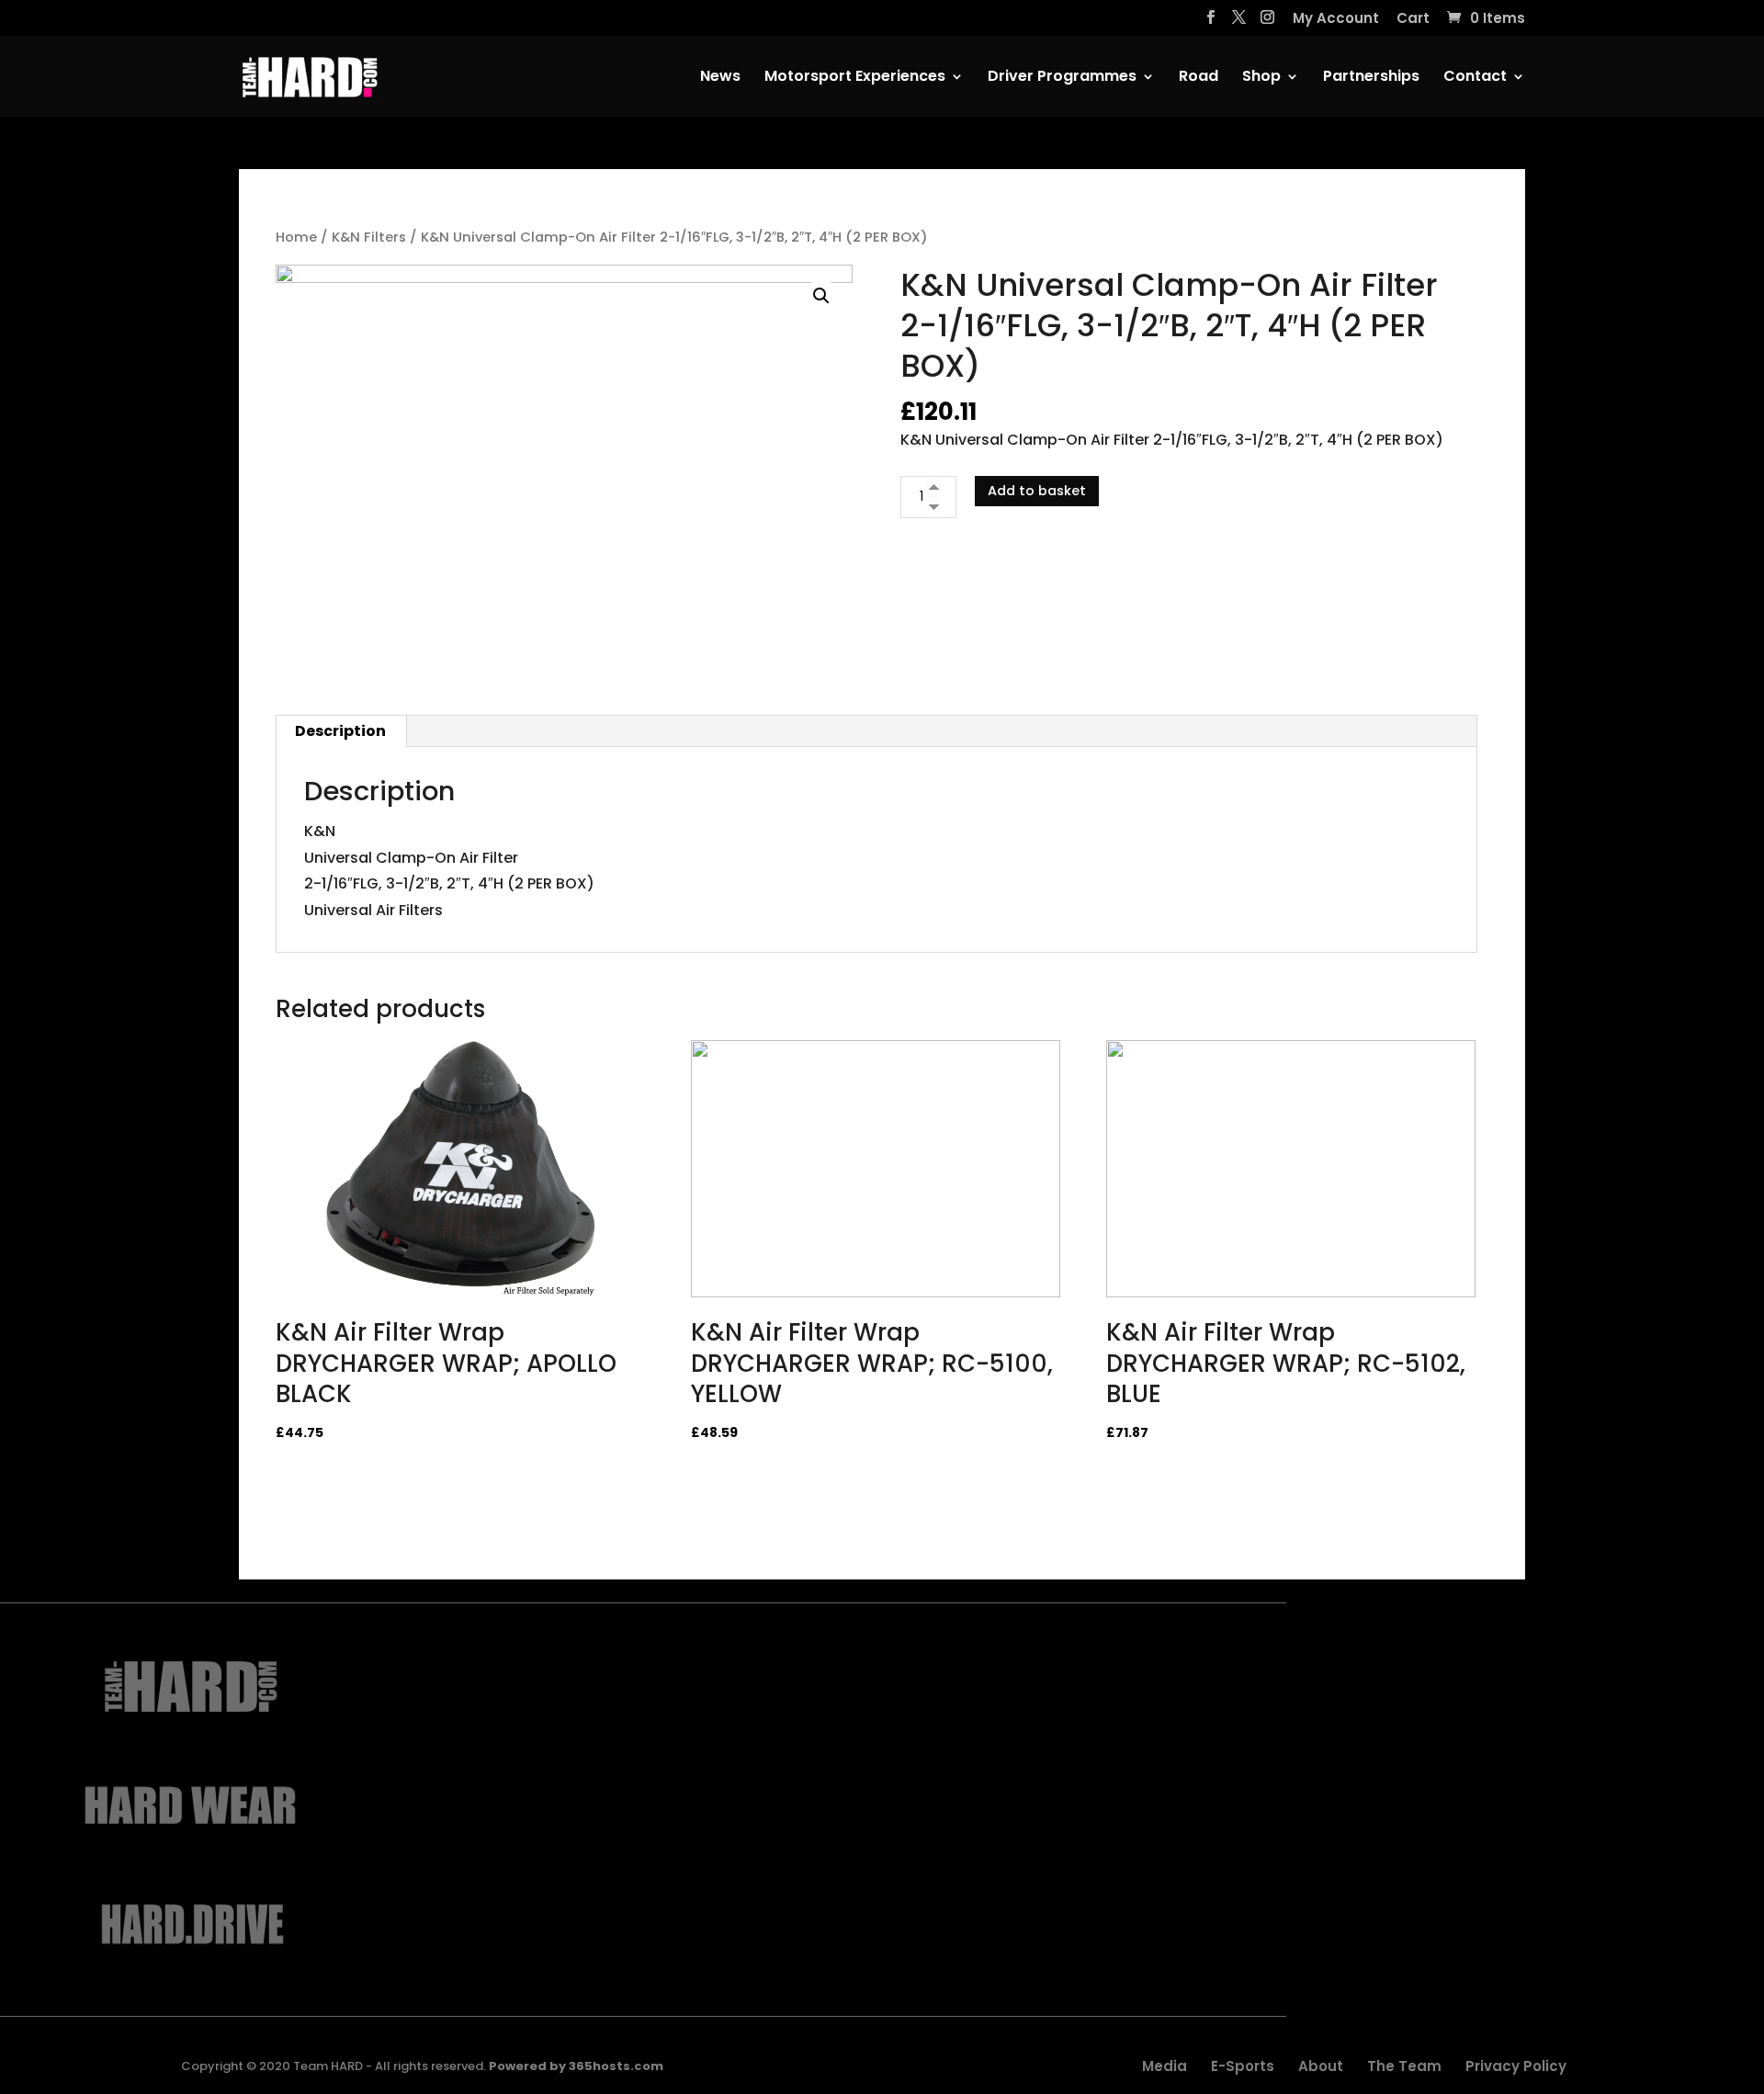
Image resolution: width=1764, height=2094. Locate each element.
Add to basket (1037, 491)
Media (1165, 2066)
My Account (1336, 19)
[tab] (341, 731)
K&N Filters (369, 237)
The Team (1404, 2066)
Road (1199, 78)
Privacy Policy (1516, 2066)
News (720, 78)
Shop (1261, 78)
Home (296, 237)
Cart (1413, 19)
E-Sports (1243, 2066)
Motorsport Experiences (855, 78)
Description (340, 731)
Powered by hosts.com (576, 2066)
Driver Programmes (1062, 78)
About (1321, 2066)
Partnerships (1371, 78)
